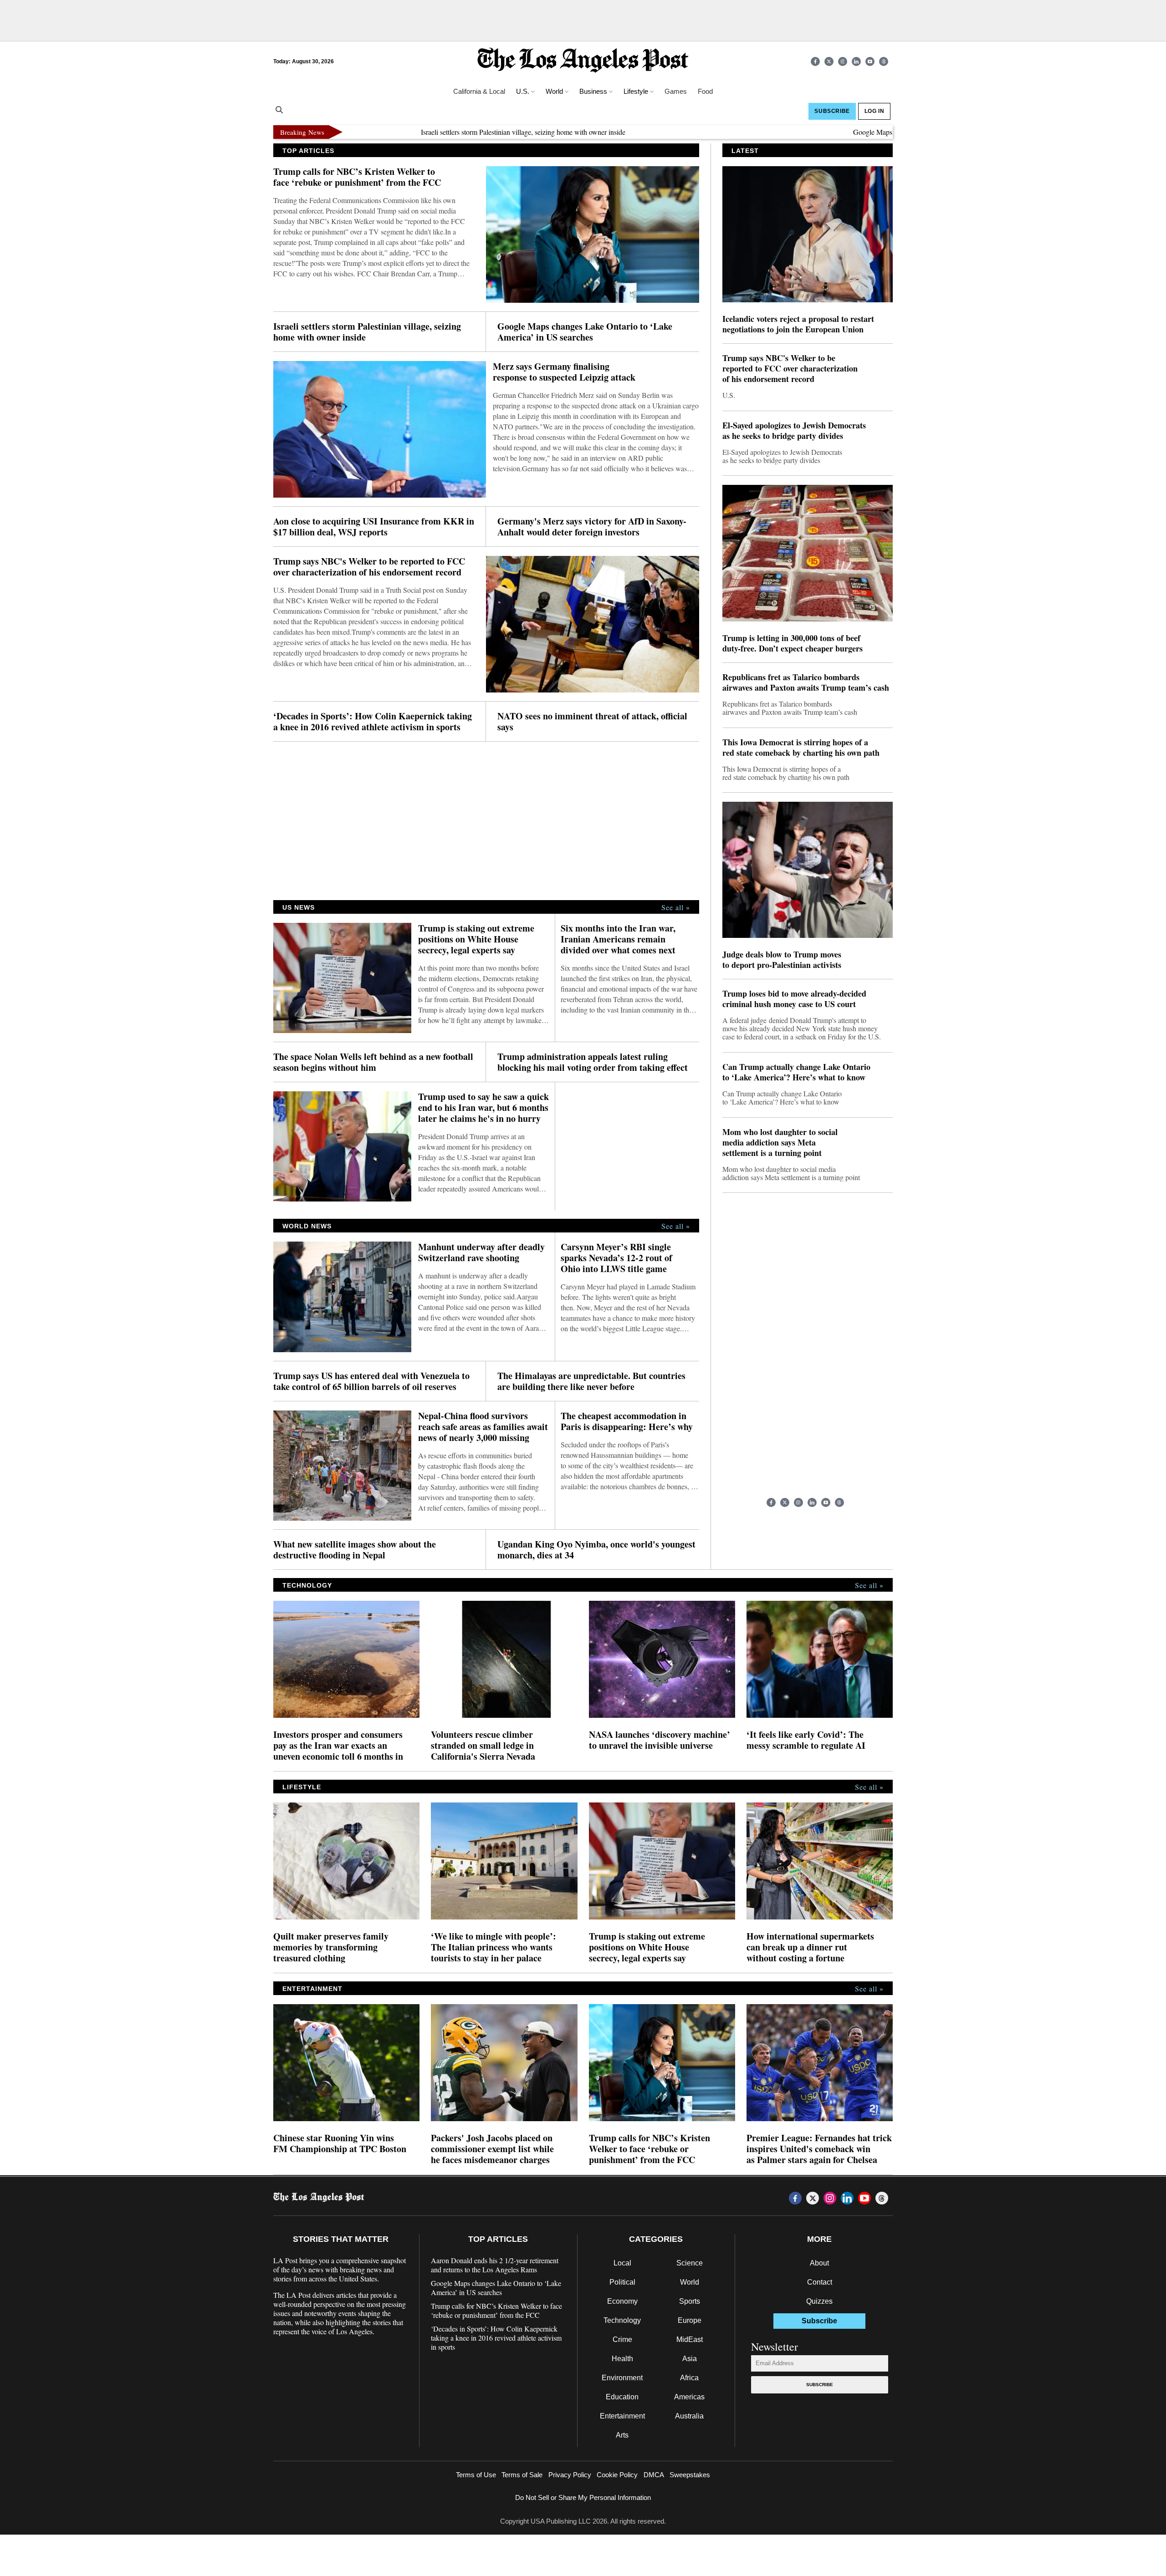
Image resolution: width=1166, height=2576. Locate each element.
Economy (622, 2301)
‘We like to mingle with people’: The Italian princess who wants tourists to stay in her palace (494, 1947)
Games (676, 91)
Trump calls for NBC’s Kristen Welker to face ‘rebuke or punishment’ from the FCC (357, 177)
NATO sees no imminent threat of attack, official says (592, 722)
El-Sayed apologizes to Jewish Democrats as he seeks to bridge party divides (794, 431)
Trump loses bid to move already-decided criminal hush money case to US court (794, 999)
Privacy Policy (570, 2475)
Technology (622, 2320)
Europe (690, 2320)
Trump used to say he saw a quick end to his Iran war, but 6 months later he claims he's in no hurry (483, 1108)
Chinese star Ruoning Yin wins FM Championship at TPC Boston (340, 2143)
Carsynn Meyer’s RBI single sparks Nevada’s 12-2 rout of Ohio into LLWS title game (616, 1258)
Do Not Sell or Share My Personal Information (583, 2497)
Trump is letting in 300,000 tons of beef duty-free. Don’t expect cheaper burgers (793, 643)
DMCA (654, 2475)
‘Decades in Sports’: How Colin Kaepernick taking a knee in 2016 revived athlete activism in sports (373, 722)
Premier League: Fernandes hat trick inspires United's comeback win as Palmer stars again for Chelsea (819, 2149)
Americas (689, 2397)
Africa (689, 2378)
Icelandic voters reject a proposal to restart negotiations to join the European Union (798, 324)
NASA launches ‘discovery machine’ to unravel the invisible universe (660, 1740)
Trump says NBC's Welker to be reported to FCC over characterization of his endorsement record (369, 567)
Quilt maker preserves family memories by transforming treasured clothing (331, 1947)
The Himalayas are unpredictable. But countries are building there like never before (591, 1381)
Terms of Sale (522, 2475)
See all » (676, 907)
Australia (689, 2416)
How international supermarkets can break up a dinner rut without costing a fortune (810, 1947)
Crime (622, 2339)
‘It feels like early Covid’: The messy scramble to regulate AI (806, 1740)
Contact (820, 2282)
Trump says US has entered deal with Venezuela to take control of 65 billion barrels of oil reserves (371, 1381)
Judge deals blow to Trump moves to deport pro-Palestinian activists (782, 960)
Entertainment (622, 2416)
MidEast (690, 2339)
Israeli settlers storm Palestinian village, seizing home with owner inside (450, 132)
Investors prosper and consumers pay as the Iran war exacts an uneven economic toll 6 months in (338, 1746)
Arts (622, 2435)
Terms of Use (476, 2475)
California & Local (479, 91)
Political (622, 2282)
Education (622, 2397)
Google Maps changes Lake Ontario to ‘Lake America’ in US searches (881, 132)
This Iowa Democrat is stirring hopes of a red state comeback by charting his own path (801, 748)
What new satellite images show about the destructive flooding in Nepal (355, 1550)
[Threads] (884, 61)
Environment (622, 2378)
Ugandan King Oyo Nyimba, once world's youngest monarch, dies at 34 (596, 1550)
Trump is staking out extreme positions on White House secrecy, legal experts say (476, 939)
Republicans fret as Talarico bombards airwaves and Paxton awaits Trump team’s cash (806, 682)
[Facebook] (815, 61)
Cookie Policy (617, 2475)
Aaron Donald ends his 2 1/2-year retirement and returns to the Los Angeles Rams (495, 2265)
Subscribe (820, 2385)
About (819, 2263)
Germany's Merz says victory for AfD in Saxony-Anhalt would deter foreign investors (592, 527)
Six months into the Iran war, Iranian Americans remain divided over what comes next (618, 939)
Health (622, 2359)
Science (690, 2263)
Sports (690, 2301)
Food (705, 91)
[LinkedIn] (856, 61)
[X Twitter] (829, 61)
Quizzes (819, 2301)
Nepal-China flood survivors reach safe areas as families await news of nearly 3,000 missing (483, 1427)
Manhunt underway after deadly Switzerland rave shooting (481, 1252)
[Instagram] (843, 61)
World (690, 2282)
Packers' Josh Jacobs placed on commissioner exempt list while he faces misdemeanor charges (492, 2149)
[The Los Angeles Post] (583, 61)
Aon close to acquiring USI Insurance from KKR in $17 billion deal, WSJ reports (374, 527)
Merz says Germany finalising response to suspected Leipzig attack (564, 372)
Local (622, 2263)
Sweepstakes (690, 2475)
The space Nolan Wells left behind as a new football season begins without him (373, 1062)
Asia (690, 2359)
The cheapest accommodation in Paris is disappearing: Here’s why (627, 1421)
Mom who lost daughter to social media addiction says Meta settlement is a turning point (780, 1143)
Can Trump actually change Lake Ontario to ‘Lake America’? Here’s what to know (796, 1072)
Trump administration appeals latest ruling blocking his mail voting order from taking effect (593, 1062)
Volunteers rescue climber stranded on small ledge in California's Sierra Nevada (483, 1746)
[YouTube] (870, 61)
